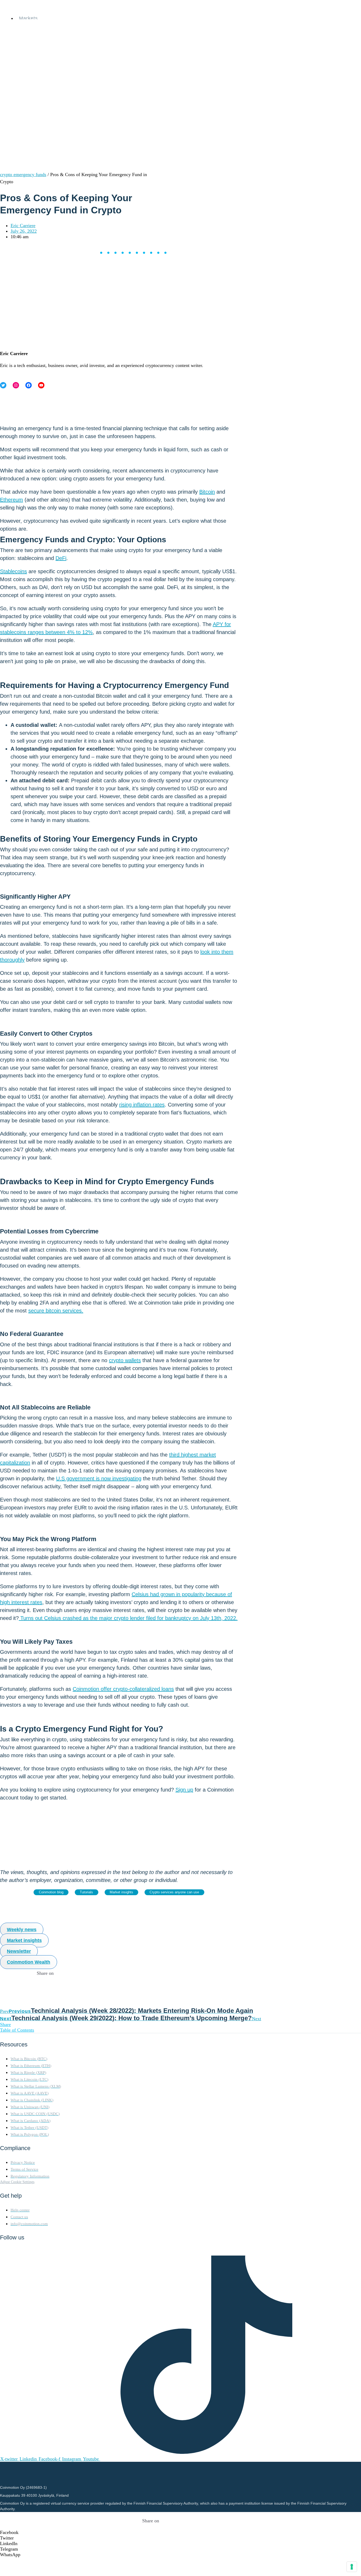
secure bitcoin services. (56, 1311)
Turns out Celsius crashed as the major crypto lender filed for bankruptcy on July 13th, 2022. (128, 1618)
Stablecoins (13, 571)
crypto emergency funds (23, 175)
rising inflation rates (142, 1105)
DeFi (61, 558)
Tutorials (86, 1892)
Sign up (184, 1790)
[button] (151, 2533)
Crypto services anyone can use (174, 1892)
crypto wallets (125, 1360)
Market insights (121, 1892)
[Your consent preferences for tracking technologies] (352, 2567)
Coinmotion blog (51, 1892)
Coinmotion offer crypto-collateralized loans (123, 1689)
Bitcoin (207, 492)
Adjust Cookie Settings (17, 2182)
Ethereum (11, 500)
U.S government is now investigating (99, 1478)
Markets (28, 18)
